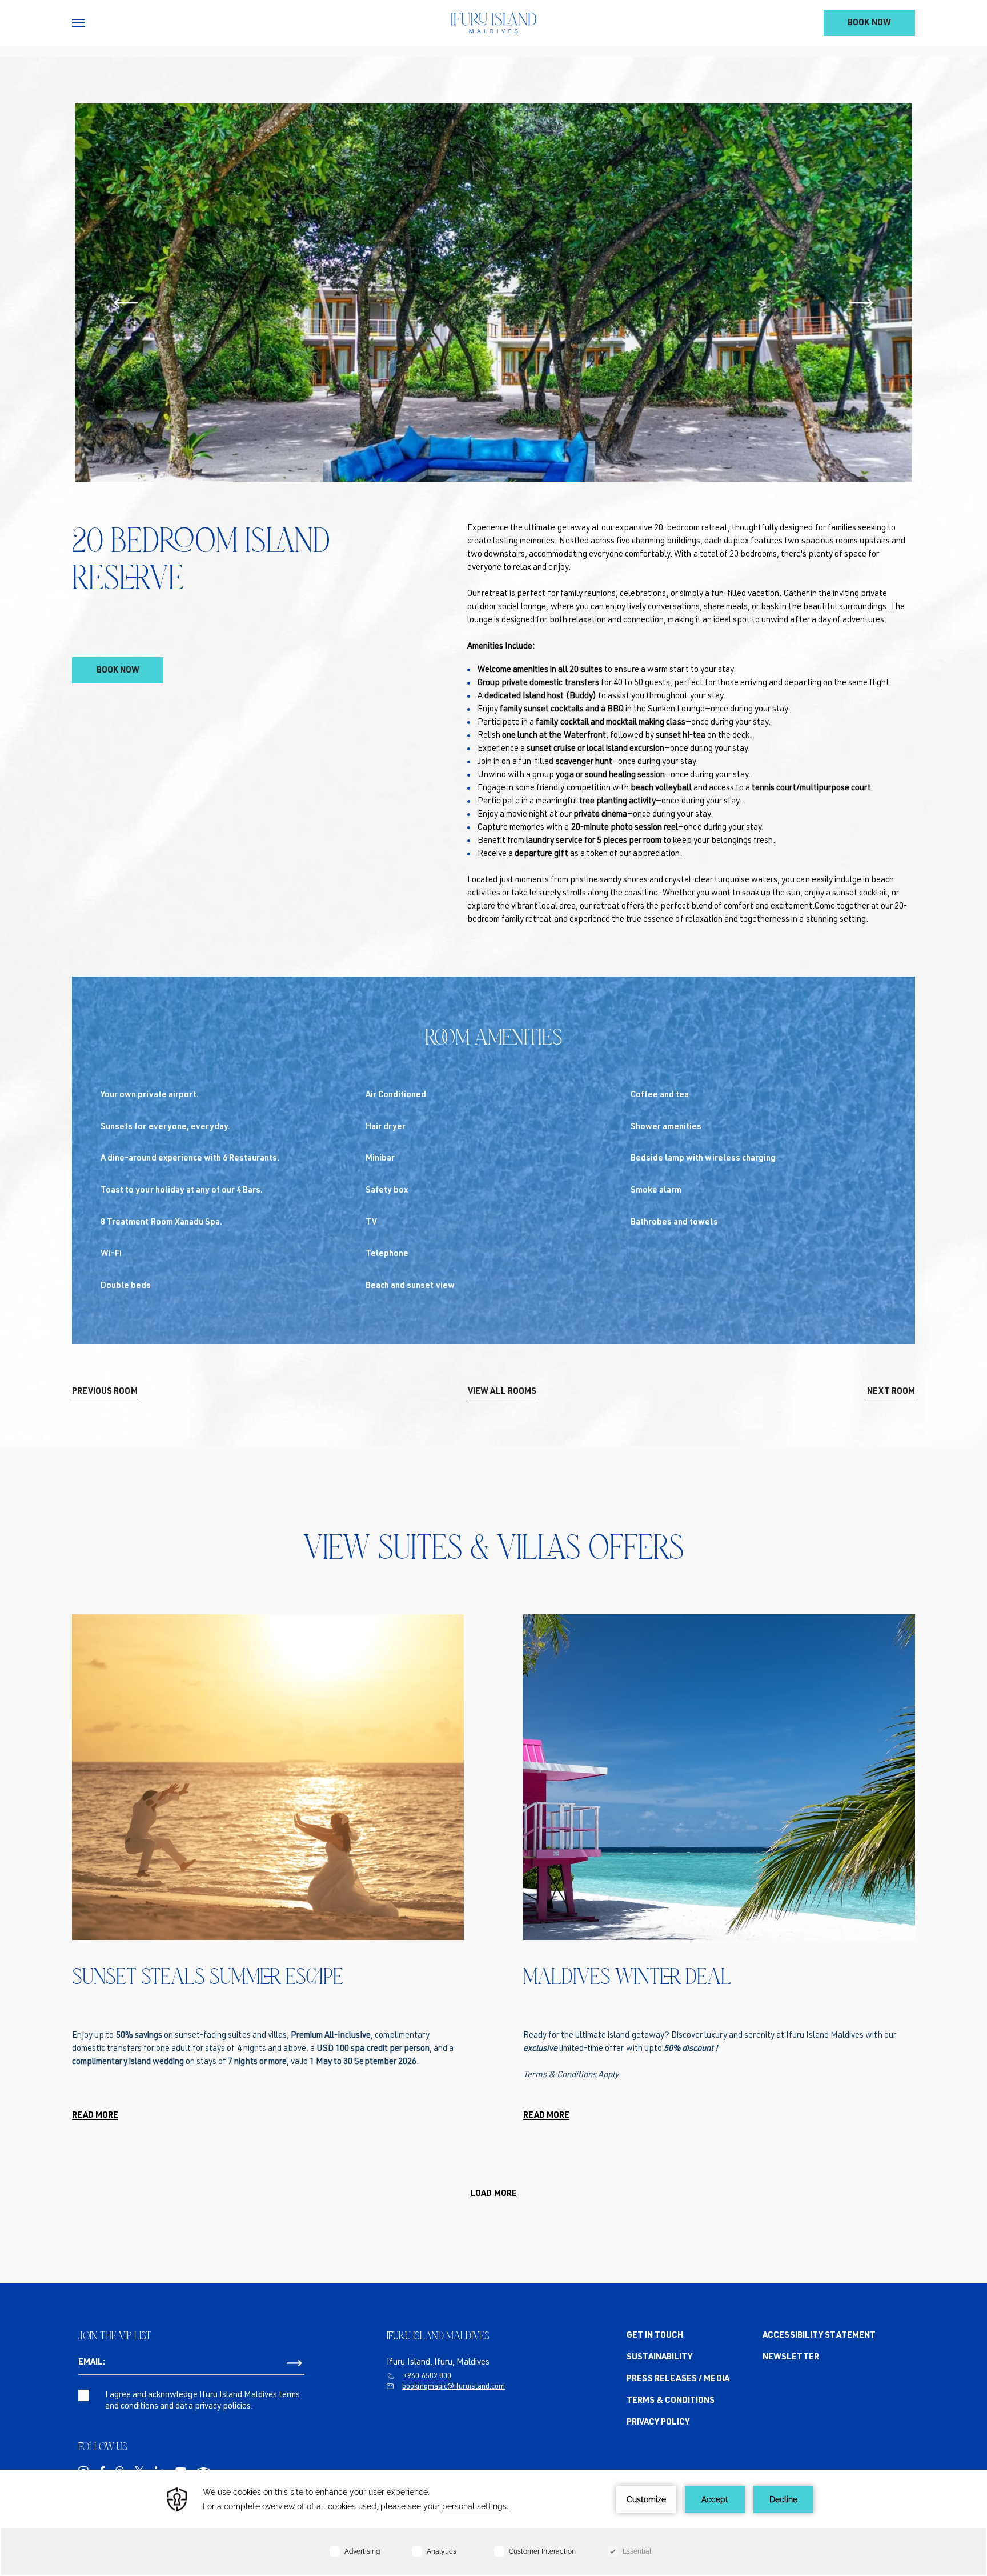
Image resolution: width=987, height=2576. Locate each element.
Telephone (387, 1254)
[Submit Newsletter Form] (294, 2363)
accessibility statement (819, 2336)
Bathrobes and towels (674, 1223)
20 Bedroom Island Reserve (201, 559)
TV (371, 1223)
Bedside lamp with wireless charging (703, 1159)
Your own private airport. (150, 1095)
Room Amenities (494, 1037)
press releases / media (678, 2379)
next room (891, 1392)
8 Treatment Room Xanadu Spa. (161, 1223)
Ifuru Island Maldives (438, 2335)
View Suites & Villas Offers (494, 1547)
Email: (92, 2363)
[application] (493, 2523)
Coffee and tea (660, 1095)
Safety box (387, 1191)
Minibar (380, 1159)
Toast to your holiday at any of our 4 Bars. (182, 1191)
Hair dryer (386, 1127)
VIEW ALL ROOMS (502, 1392)
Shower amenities (666, 1127)
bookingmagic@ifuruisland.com (454, 2387)
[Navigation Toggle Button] (79, 23)
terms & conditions (671, 2401)
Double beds (126, 1286)
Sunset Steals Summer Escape (208, 1976)
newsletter (791, 2357)
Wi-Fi (111, 1254)
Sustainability (659, 2357)
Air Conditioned (396, 1095)
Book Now (869, 23)
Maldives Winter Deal (627, 1976)
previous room (105, 1392)
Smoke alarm (656, 1191)
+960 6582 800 (427, 2377)
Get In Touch (655, 2336)
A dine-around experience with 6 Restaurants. (190, 1159)
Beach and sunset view (410, 1286)
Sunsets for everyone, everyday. (165, 1127)
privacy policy (658, 2423)
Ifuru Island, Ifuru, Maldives (438, 2363)
